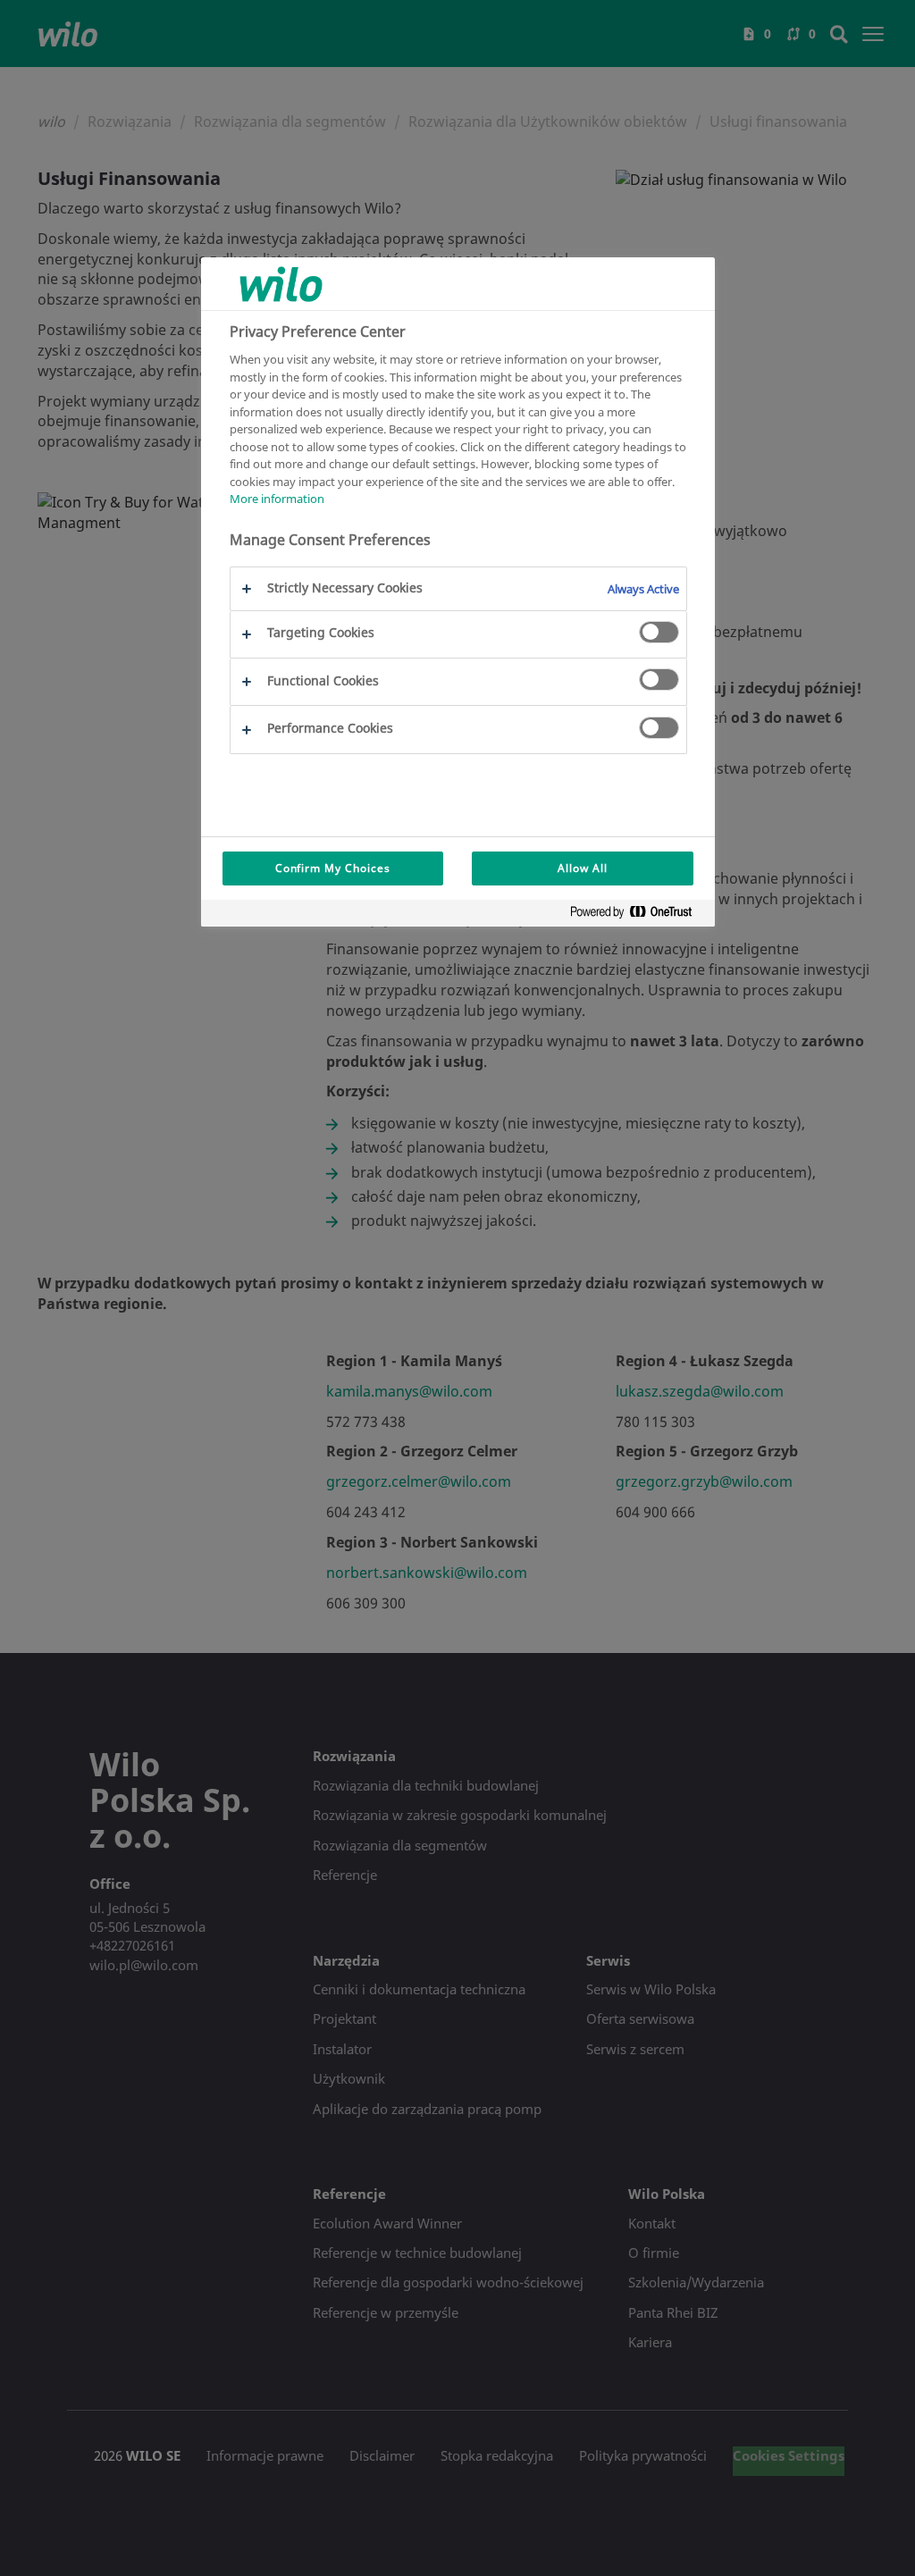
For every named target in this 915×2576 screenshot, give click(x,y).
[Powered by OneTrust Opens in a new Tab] (638, 915)
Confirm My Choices (333, 868)
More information (277, 499)
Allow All (583, 868)
